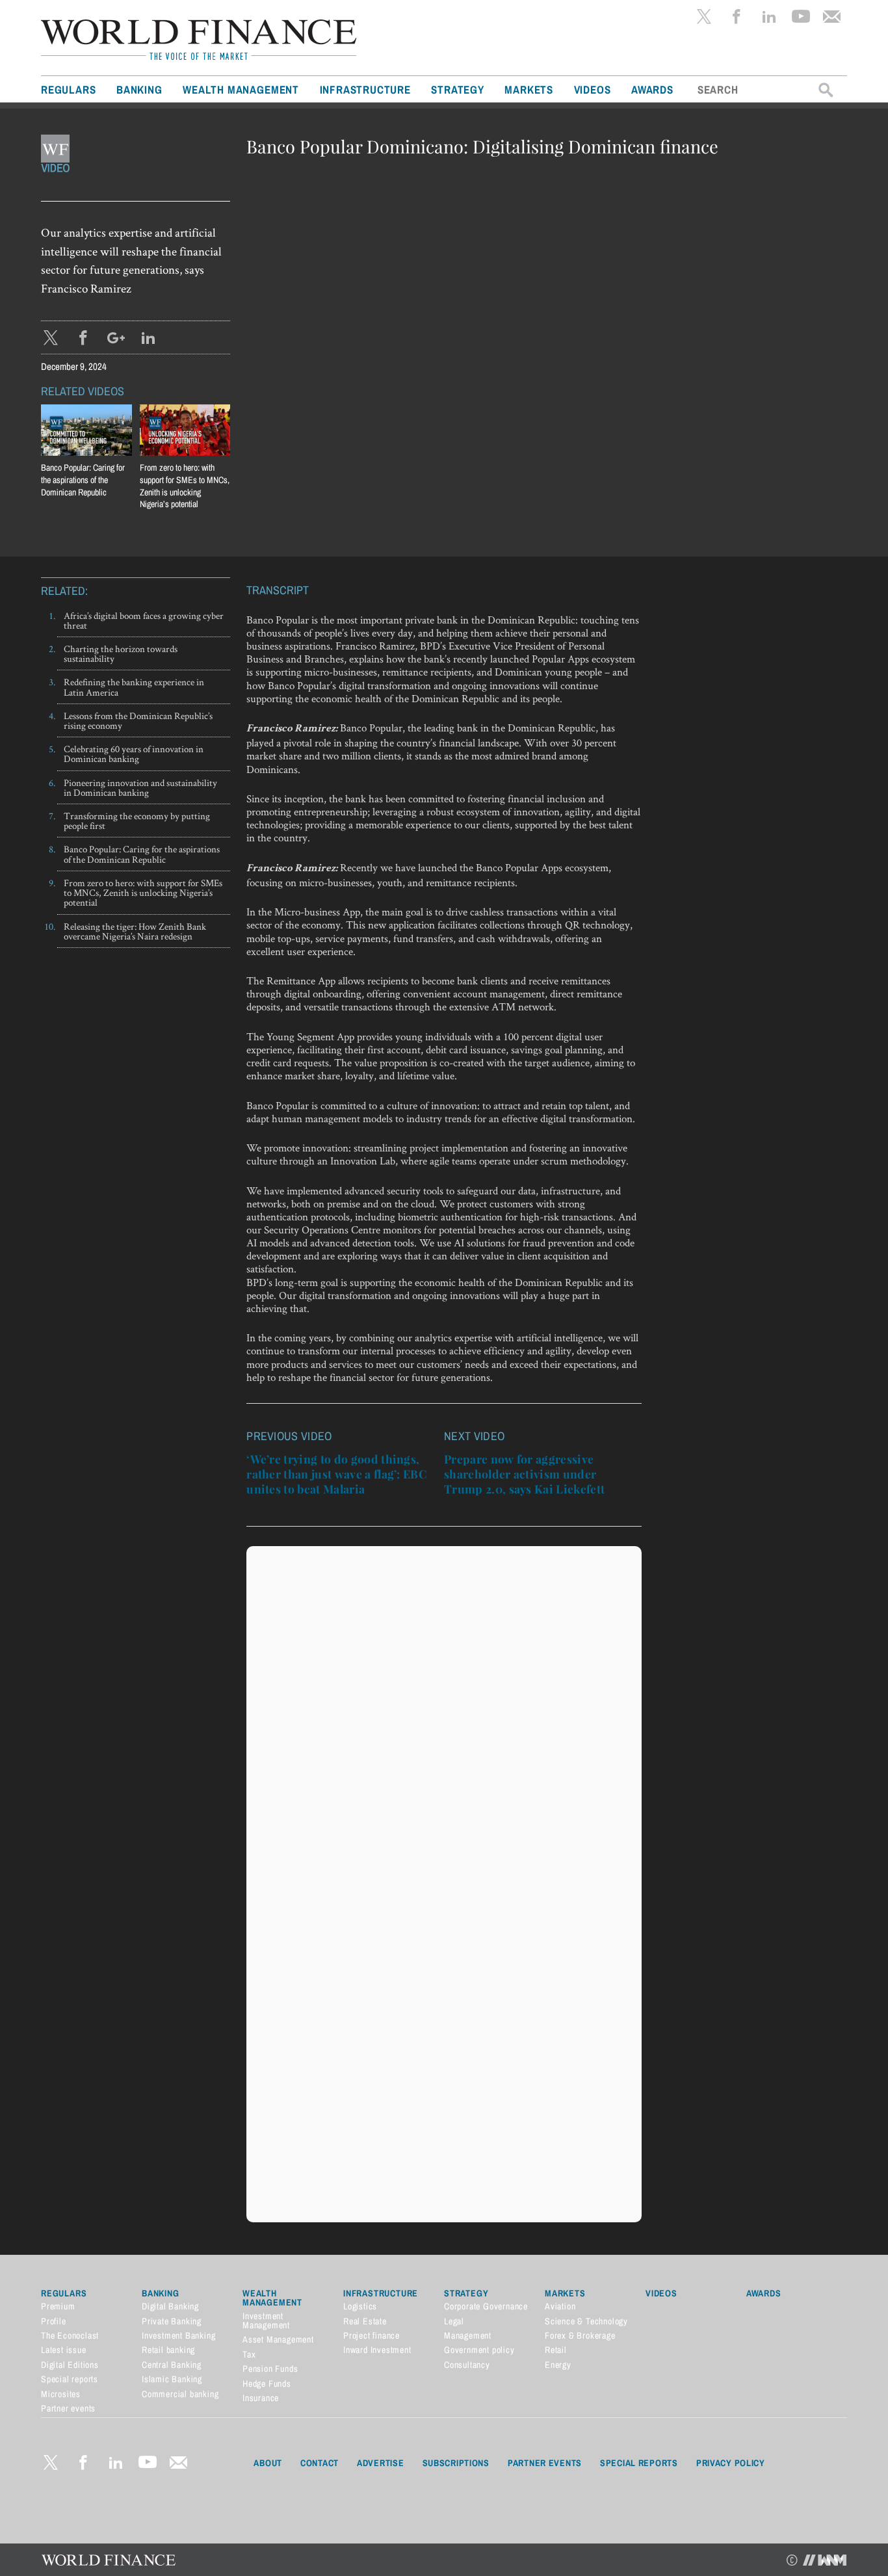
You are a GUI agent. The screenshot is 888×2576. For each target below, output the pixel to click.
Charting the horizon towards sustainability (121, 653)
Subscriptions (456, 2463)
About (268, 2463)
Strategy (457, 89)
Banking (139, 89)
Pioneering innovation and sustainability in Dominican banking (140, 787)
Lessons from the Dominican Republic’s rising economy (138, 720)
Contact (320, 2463)
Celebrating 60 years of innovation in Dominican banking (134, 754)
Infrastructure (365, 89)
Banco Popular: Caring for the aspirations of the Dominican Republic (142, 854)
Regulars (68, 89)
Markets (529, 89)
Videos (593, 89)
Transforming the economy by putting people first (137, 821)
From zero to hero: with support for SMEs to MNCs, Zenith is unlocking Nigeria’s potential (185, 486)
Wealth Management (241, 89)
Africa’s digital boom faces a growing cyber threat (144, 620)
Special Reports (639, 2463)
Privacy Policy (731, 2463)
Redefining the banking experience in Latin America (134, 687)
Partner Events (545, 2463)
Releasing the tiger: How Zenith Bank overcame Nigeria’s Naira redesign (135, 931)
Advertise (380, 2463)
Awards (652, 89)
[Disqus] (444, 1715)
